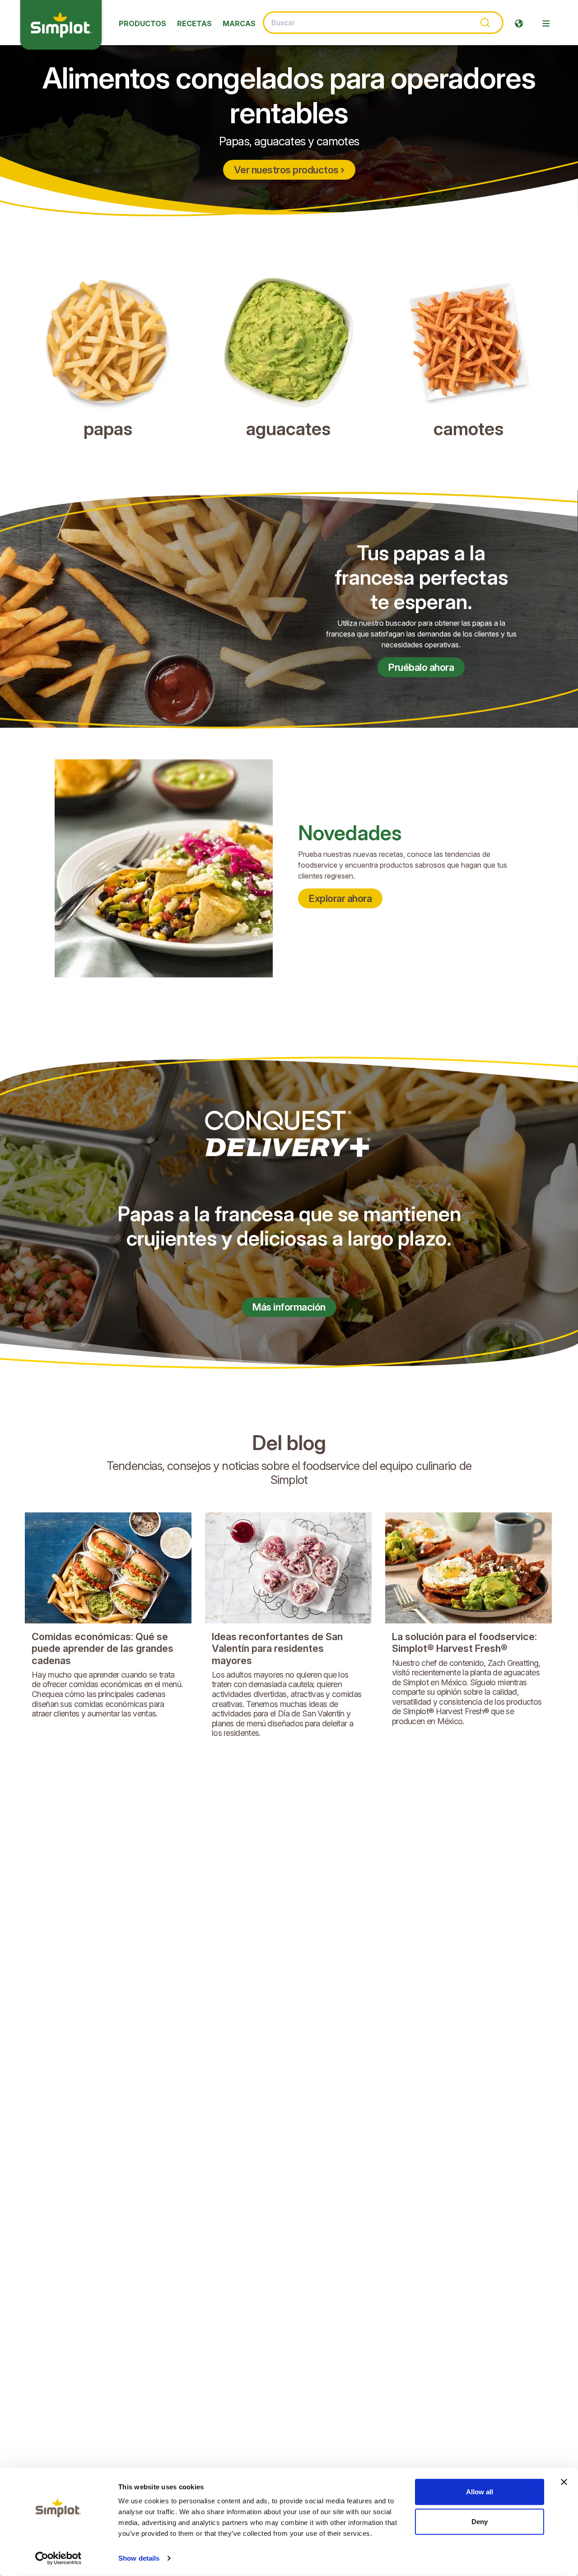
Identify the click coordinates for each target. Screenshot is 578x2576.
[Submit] (484, 23)
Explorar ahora (340, 898)
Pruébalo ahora (421, 667)
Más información (289, 1307)
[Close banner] (564, 2482)
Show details (139, 2558)
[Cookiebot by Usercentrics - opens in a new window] (58, 2558)
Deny (480, 2521)
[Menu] (546, 23)
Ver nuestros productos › (289, 170)
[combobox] (383, 23)
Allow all (480, 2492)
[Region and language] (519, 23)
